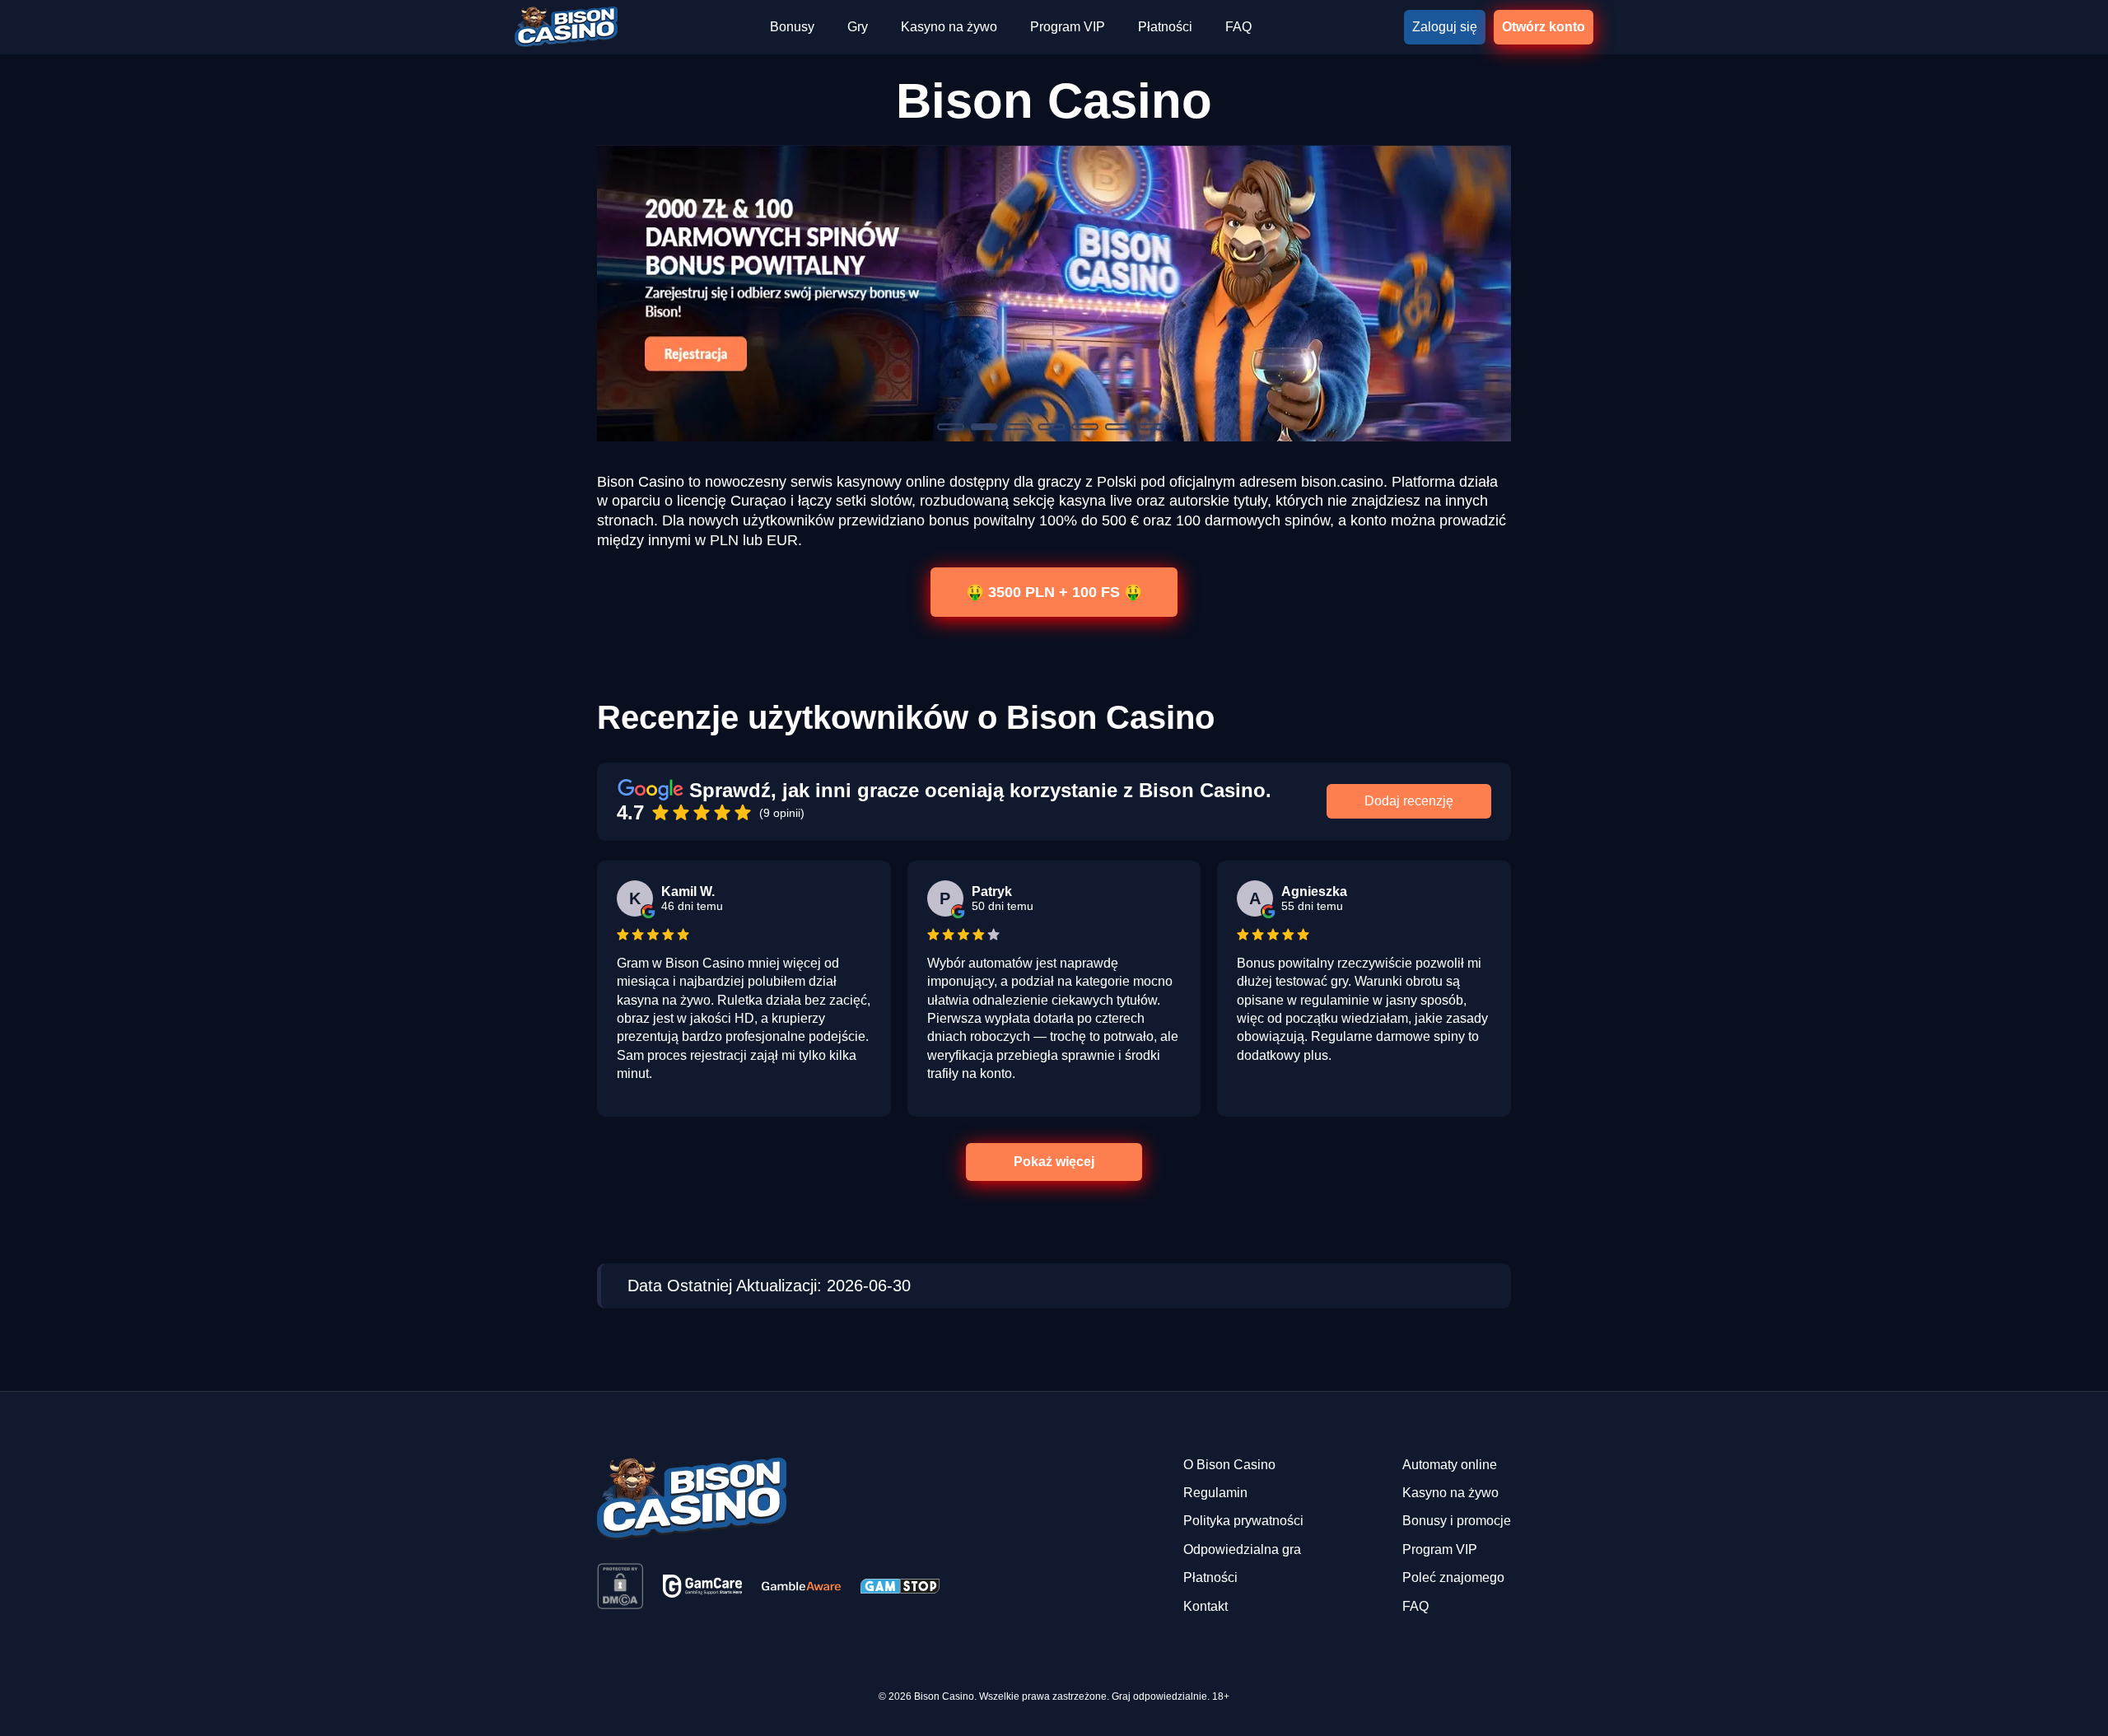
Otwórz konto (1543, 27)
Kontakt (1206, 1606)
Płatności (1165, 27)
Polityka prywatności (1243, 1521)
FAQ (1238, 27)
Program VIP (1068, 27)
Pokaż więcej (1054, 1162)
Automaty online (1450, 1465)
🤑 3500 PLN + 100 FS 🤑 (1054, 591)
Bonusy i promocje (1457, 1521)
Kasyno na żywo (949, 27)
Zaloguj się (1445, 27)
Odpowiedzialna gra (1242, 1549)
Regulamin (1215, 1493)
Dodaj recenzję (1409, 801)
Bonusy (792, 27)
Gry (858, 27)
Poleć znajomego (1453, 1577)
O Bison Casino (1229, 1465)
